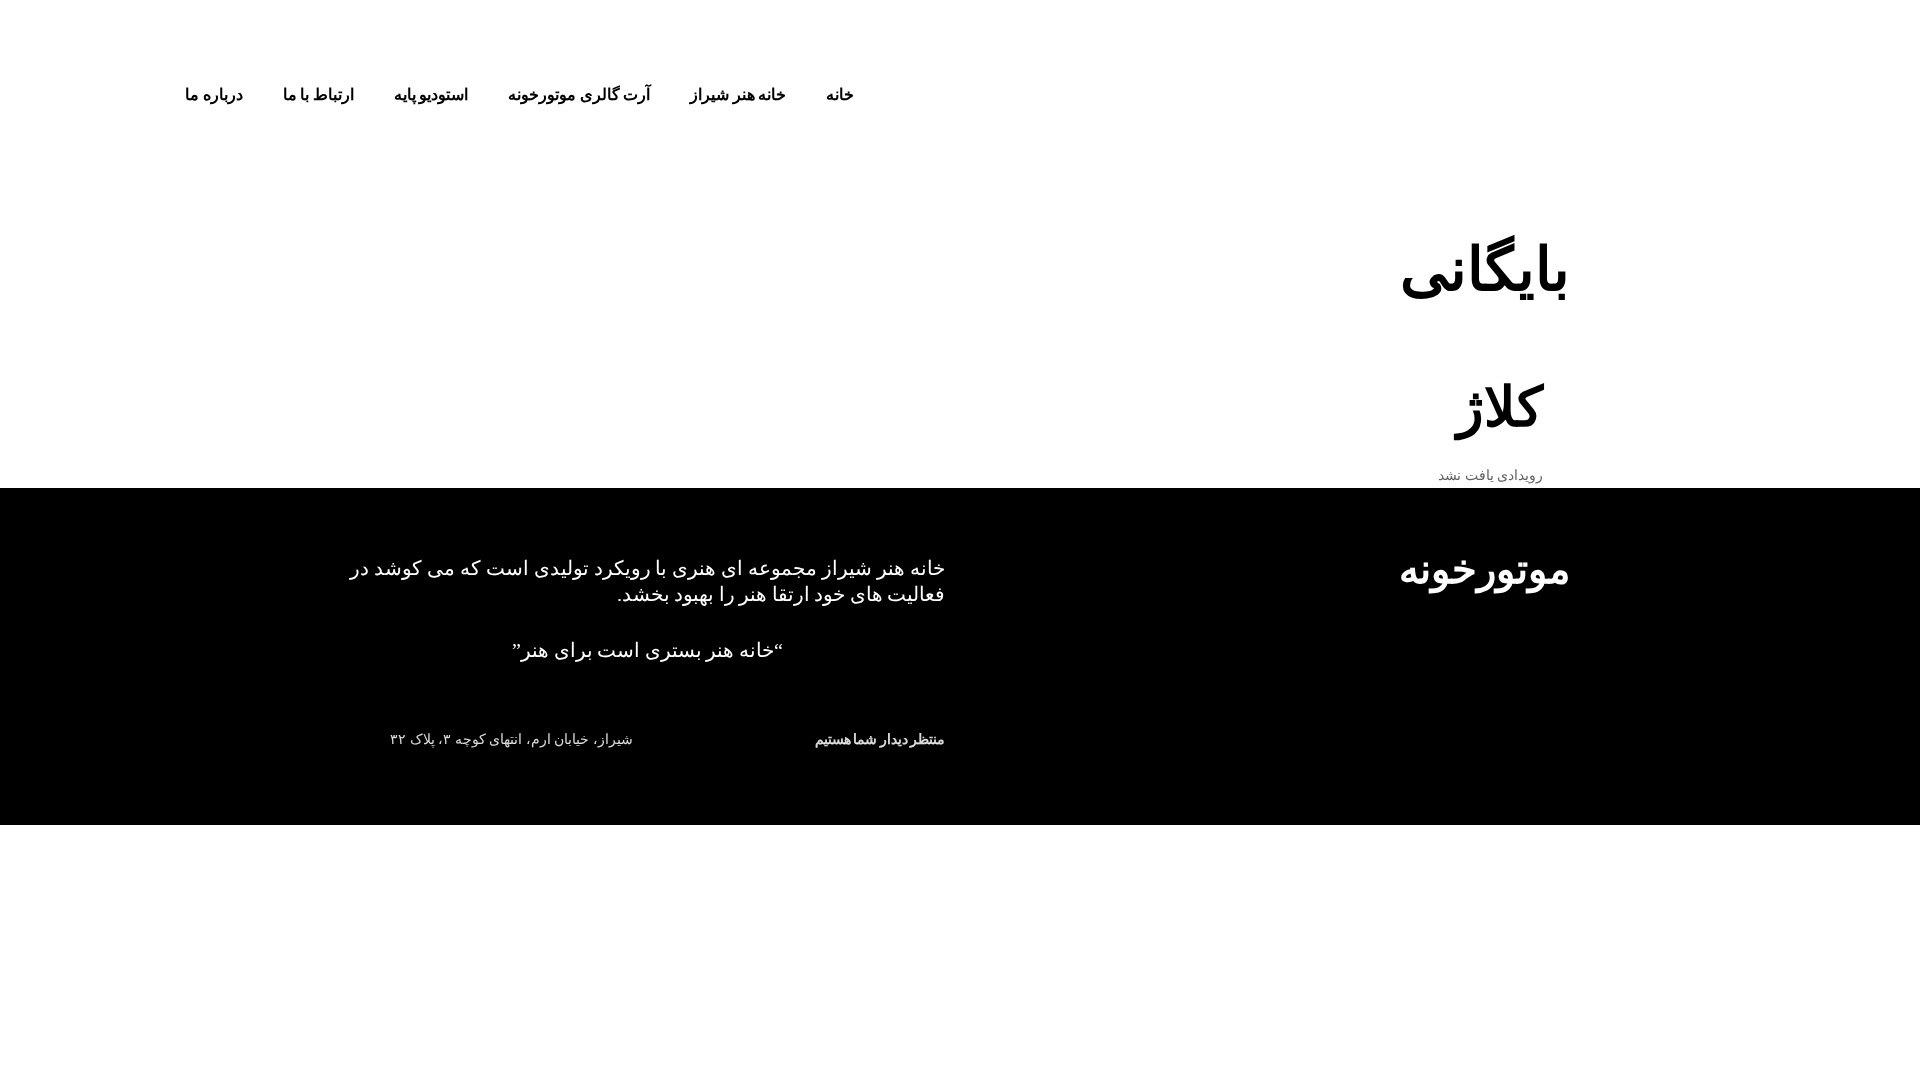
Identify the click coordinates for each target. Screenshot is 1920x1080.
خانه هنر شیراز (738, 94)
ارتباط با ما (318, 94)
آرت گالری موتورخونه (579, 94)
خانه (840, 94)
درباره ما (214, 94)
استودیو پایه (431, 94)
